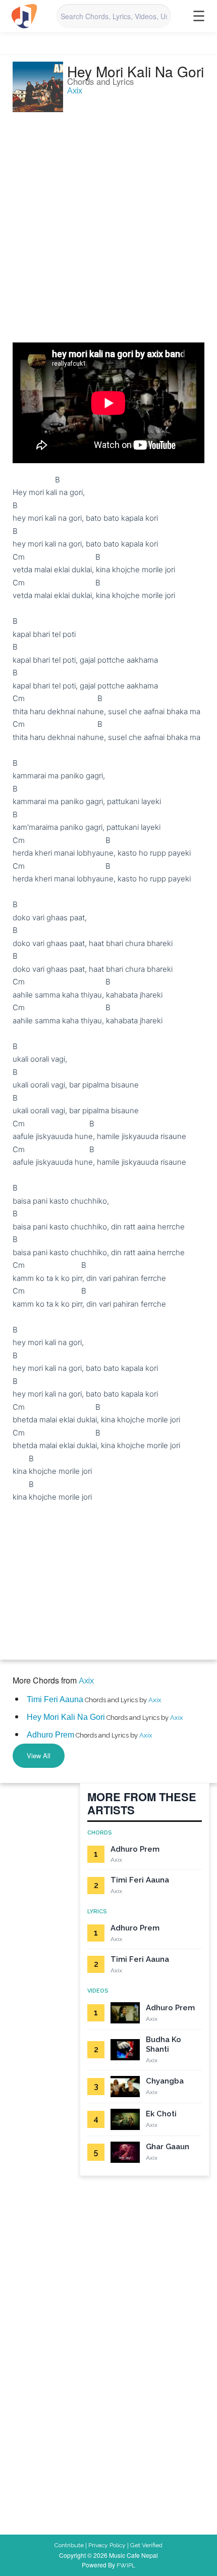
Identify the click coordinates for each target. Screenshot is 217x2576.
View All (39, 1755)
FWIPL (126, 2565)
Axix (75, 91)
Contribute (69, 2545)
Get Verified (146, 2545)
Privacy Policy (107, 2545)
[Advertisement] (108, 222)
